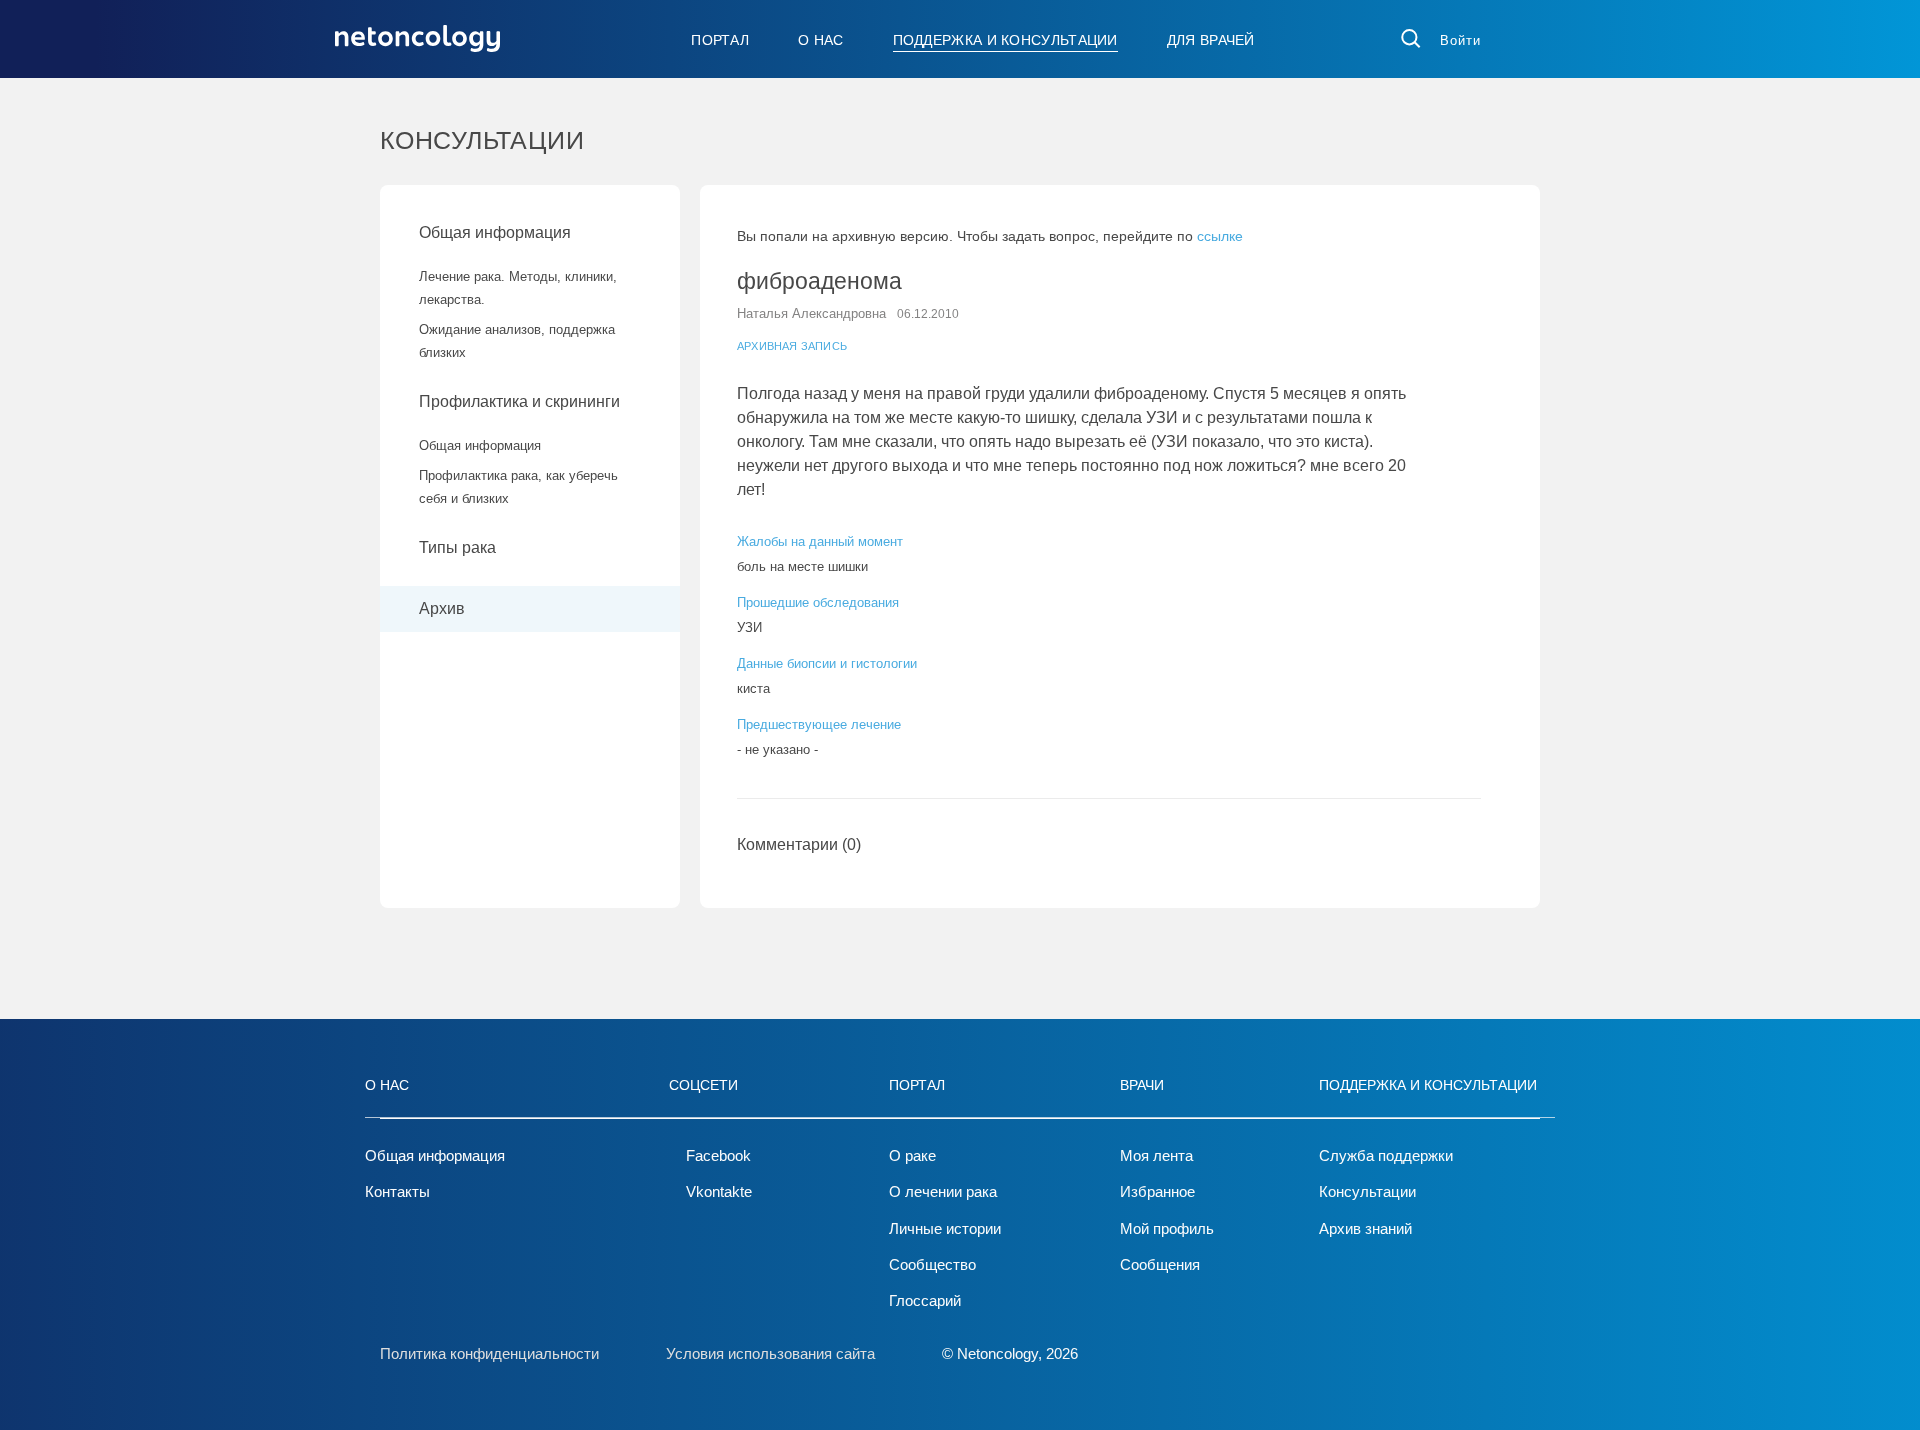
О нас (821, 40)
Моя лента (1156, 1155)
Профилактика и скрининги (519, 401)
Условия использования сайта (770, 1353)
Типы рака (459, 547)
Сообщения (1160, 1264)
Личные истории (945, 1228)
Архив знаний (1365, 1228)
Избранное (1157, 1191)
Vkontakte (719, 1191)
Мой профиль (1167, 1228)
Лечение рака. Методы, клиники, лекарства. (518, 288)
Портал (720, 40)
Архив (442, 608)
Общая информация (495, 232)
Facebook (718, 1155)
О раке (912, 1155)
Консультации (1367, 1191)
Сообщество (932, 1264)
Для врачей (1211, 40)
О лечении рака (943, 1191)
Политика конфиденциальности (489, 1353)
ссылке (1220, 236)
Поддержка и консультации (1005, 40)
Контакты (397, 1191)
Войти (1460, 40)
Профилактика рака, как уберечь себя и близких (518, 487)
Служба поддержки (1386, 1155)
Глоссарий (925, 1300)
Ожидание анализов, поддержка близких (517, 341)
